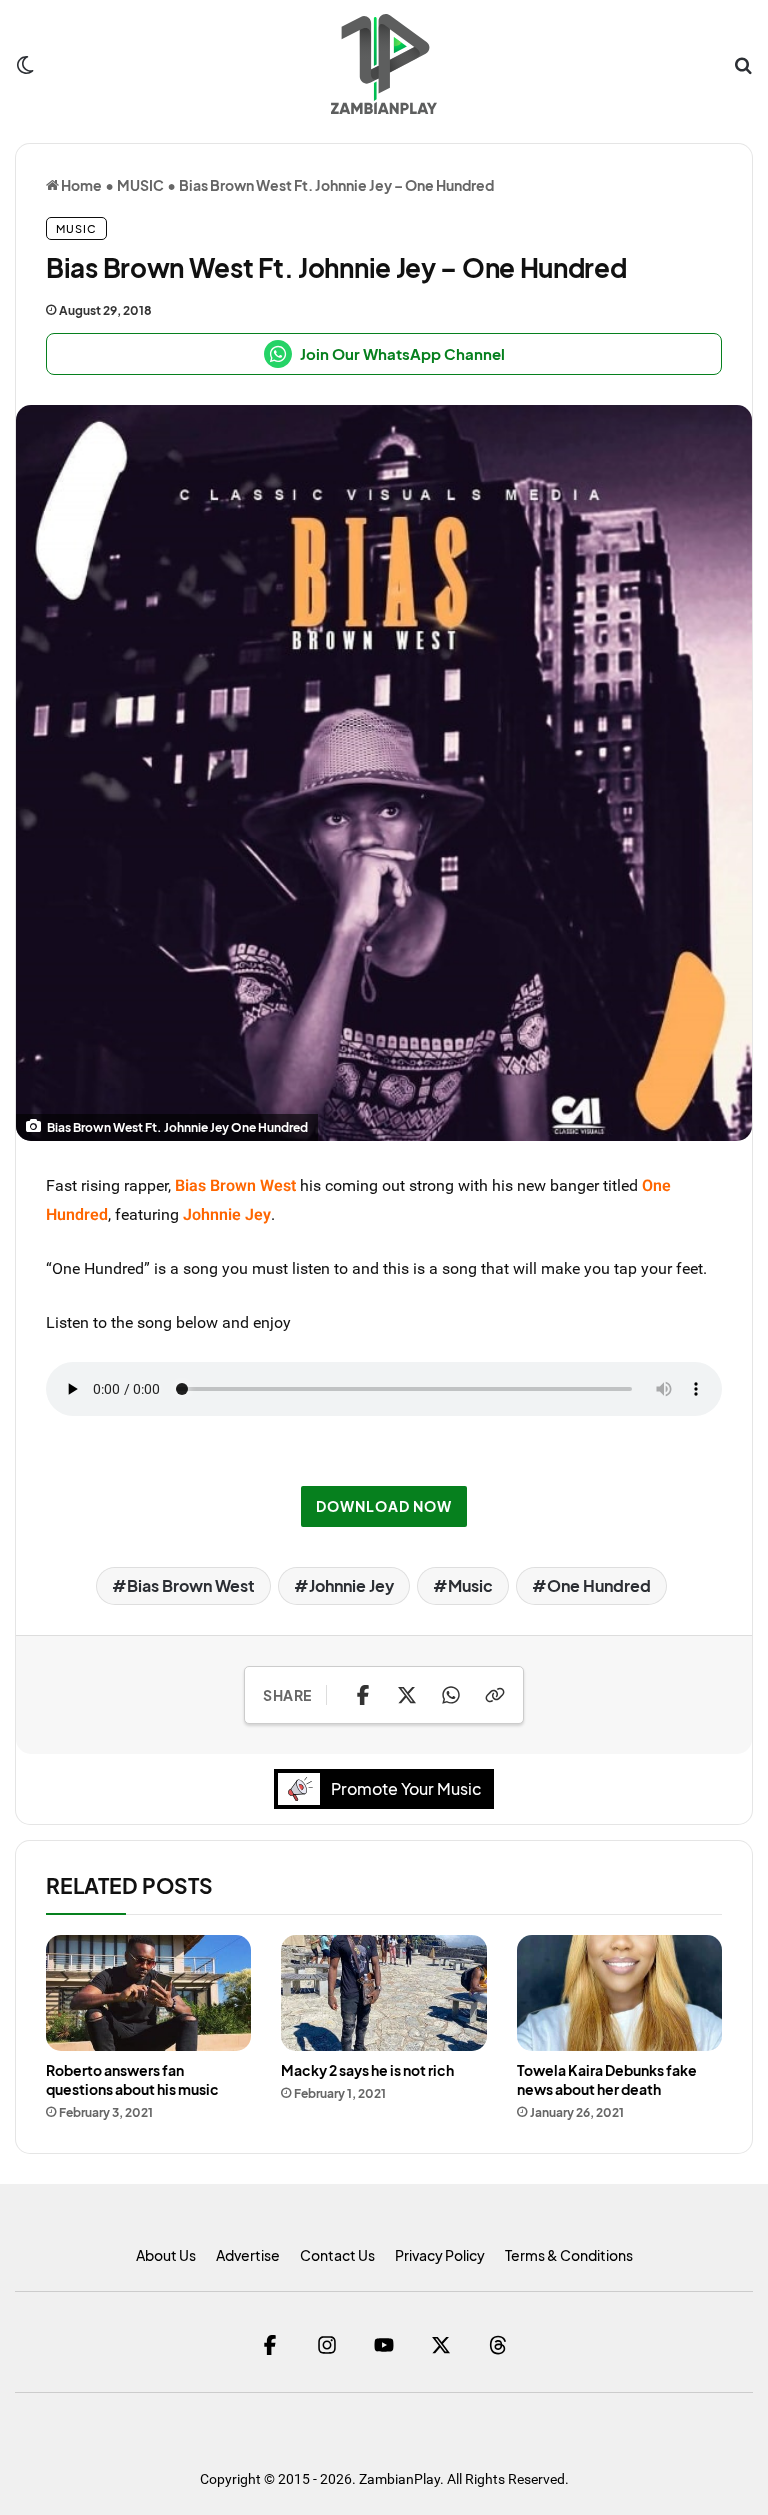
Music (470, 1585)
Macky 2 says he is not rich (367, 2070)
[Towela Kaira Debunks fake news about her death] (619, 1993)
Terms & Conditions (569, 2255)
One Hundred (599, 1585)
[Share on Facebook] (363, 1695)
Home (80, 185)
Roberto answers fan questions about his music (132, 2079)
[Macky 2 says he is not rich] (383, 1993)
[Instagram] (327, 2344)
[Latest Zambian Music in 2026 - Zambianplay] (383, 64)
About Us (166, 2255)
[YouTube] (384, 2344)
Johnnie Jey (351, 1585)
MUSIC (140, 185)
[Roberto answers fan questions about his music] (148, 1993)
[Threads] (498, 2344)
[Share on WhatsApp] (451, 1695)
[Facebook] (270, 2344)
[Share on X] (407, 1695)
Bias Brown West (191, 1585)
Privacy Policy (440, 2255)
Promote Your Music (406, 1788)
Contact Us (337, 2255)
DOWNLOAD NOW (384, 1506)
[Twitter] (441, 2344)
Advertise (248, 2255)
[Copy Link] (495, 1695)
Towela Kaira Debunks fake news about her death (607, 2079)
